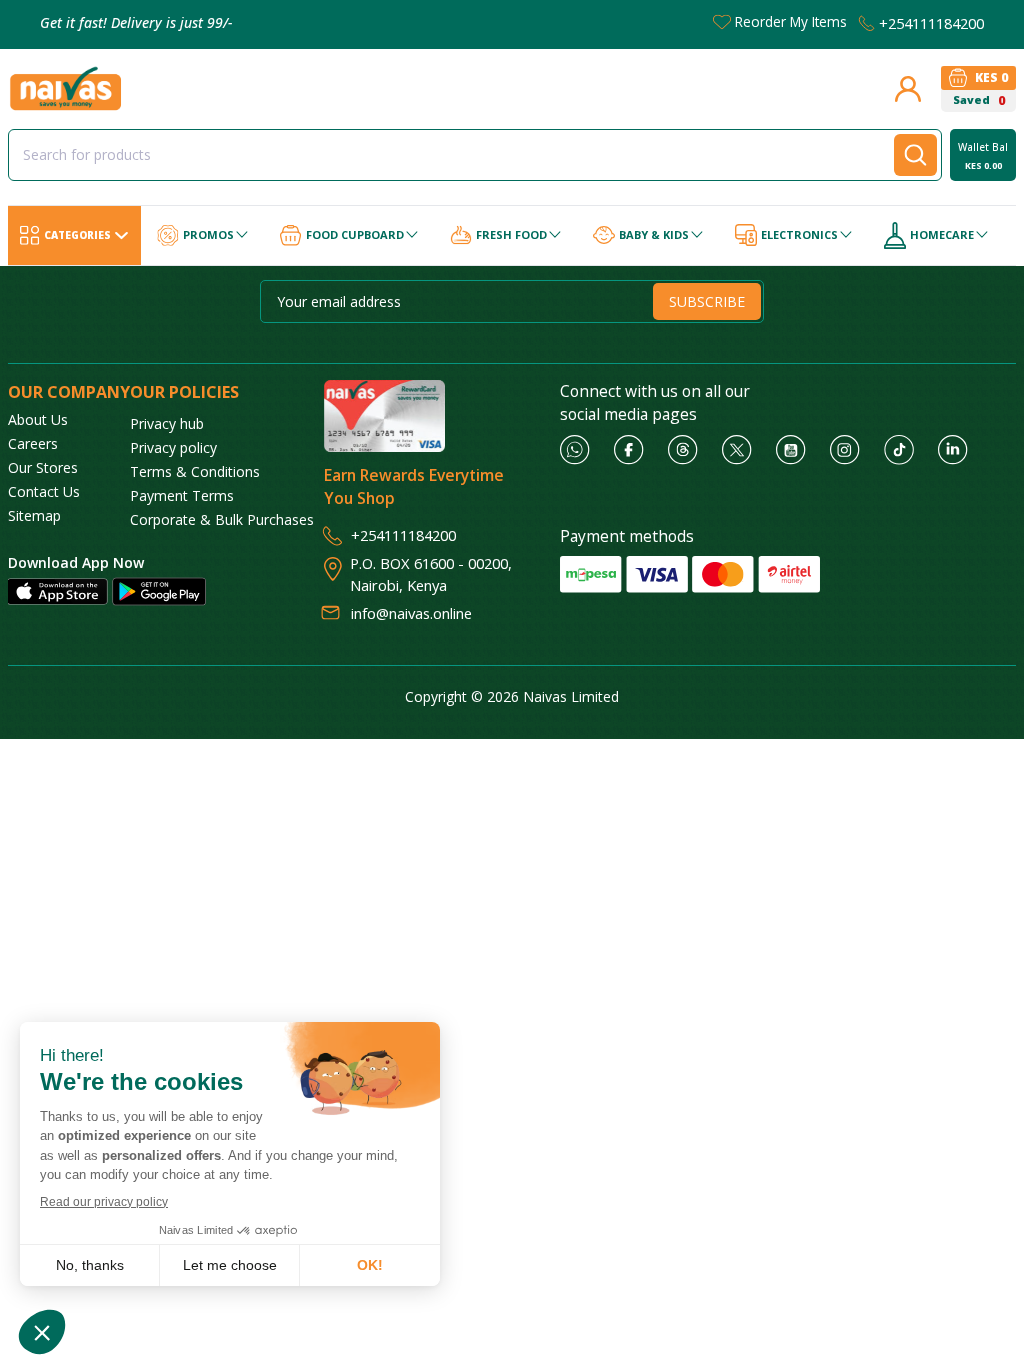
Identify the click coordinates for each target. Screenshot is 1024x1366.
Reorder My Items (791, 21)
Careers (33, 443)
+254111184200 (931, 23)
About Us (38, 419)
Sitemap (34, 515)
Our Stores (43, 467)
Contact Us (44, 491)
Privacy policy (173, 447)
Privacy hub (167, 423)
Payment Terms (182, 495)
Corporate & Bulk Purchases (222, 519)
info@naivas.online (411, 613)
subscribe (707, 301)
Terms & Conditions (195, 471)
